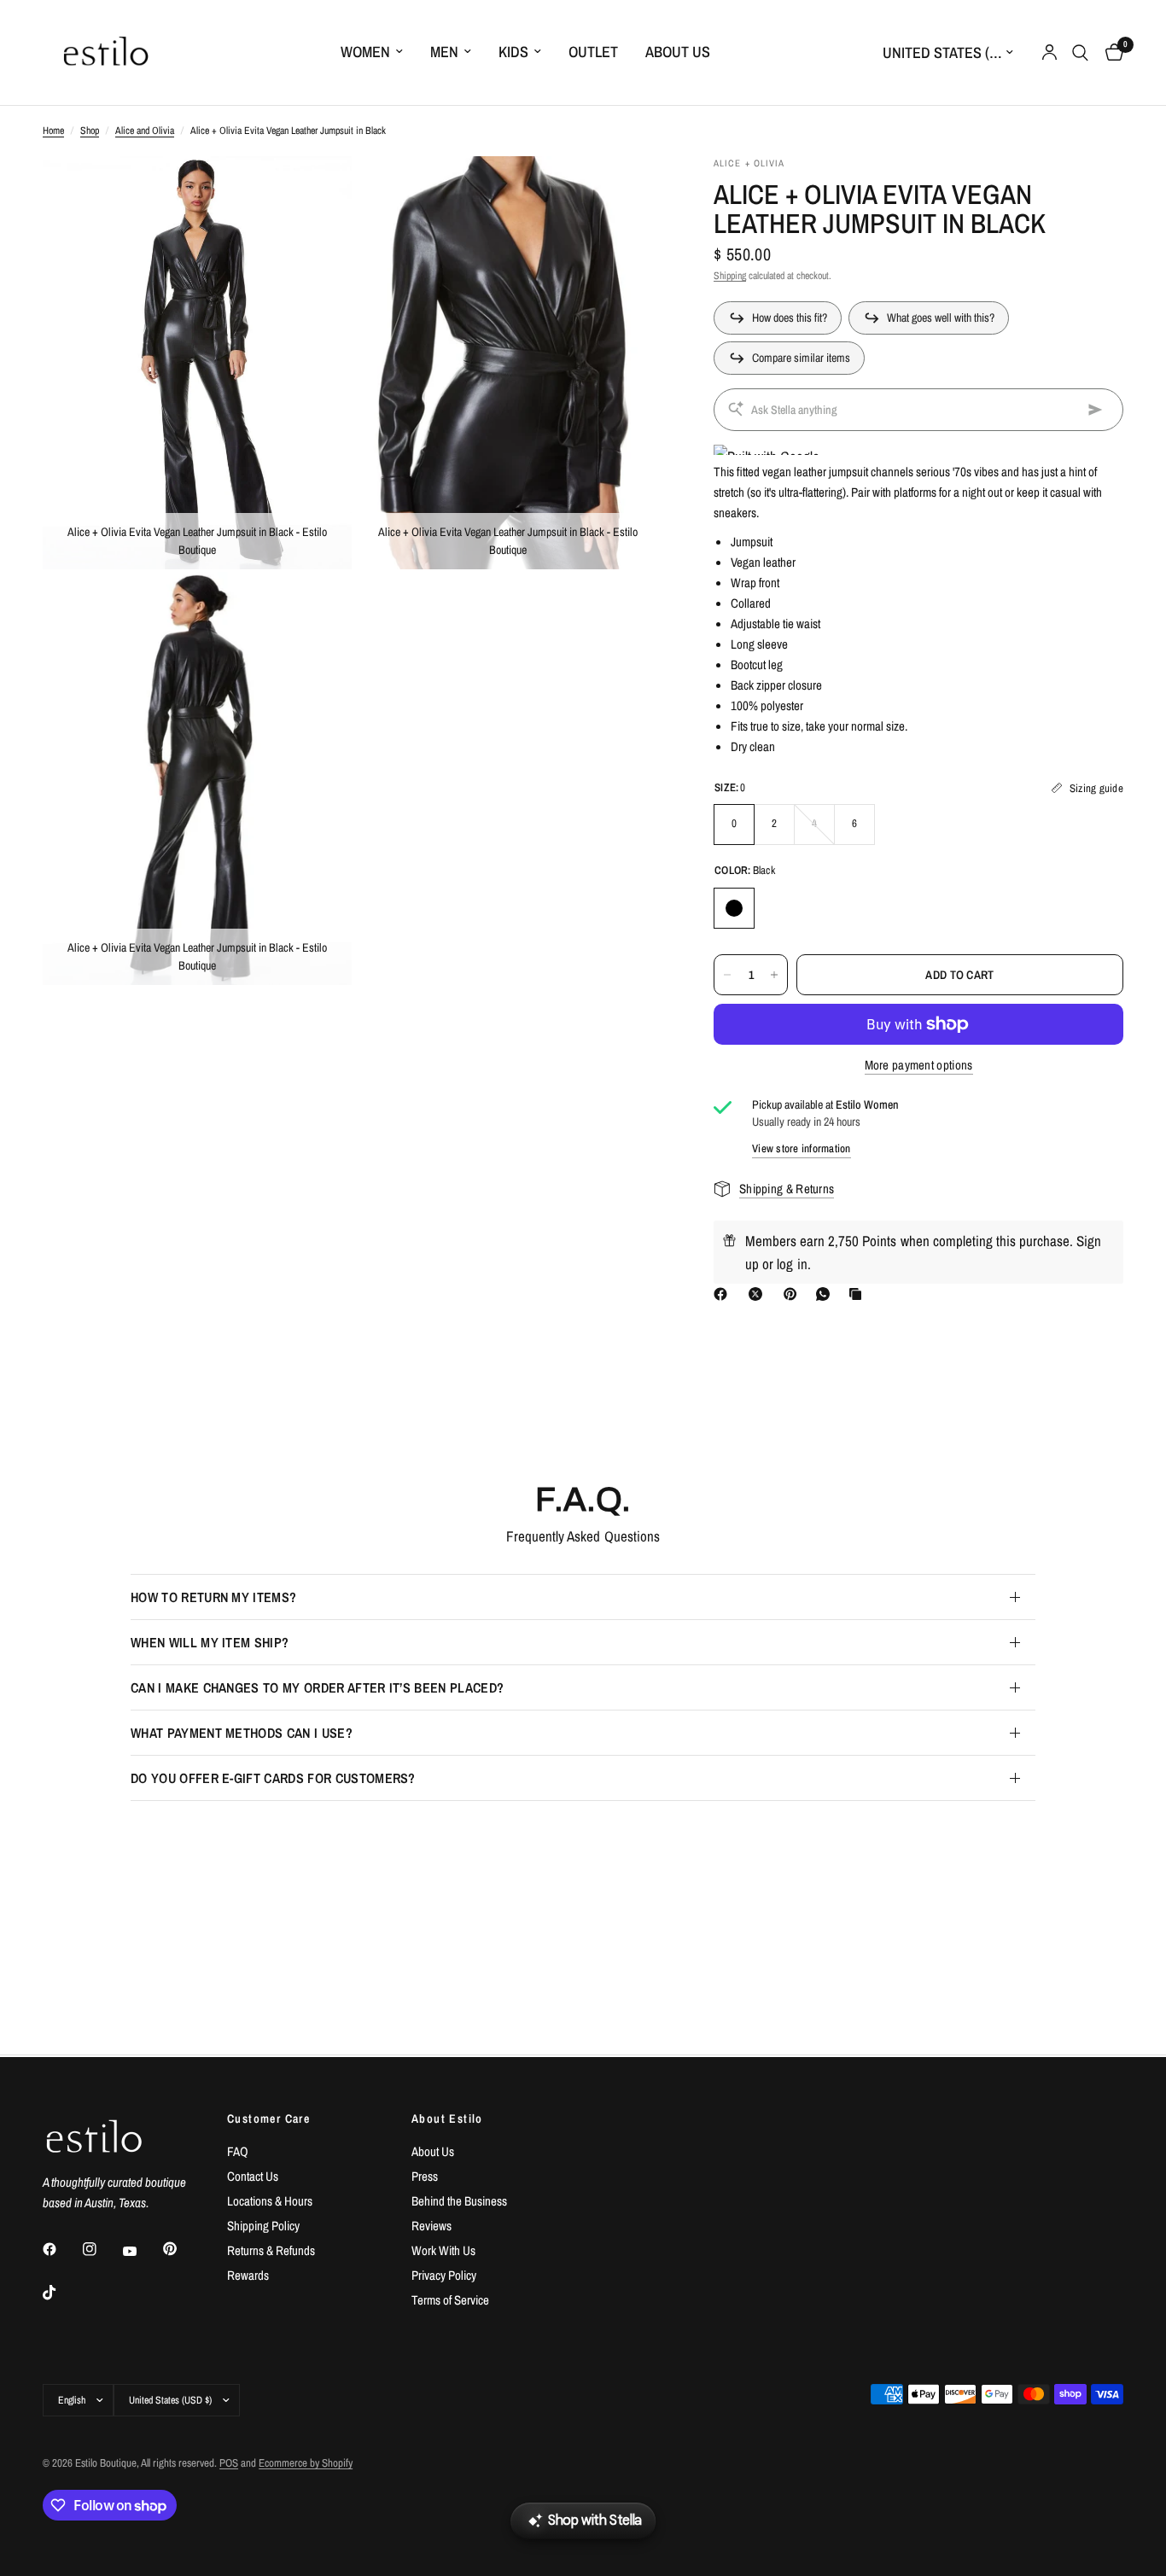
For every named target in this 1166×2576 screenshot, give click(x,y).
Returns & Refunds (271, 2250)
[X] (759, 1294)
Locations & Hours (270, 2201)
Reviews (431, 2226)
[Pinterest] (794, 1294)
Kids (513, 52)
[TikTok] (61, 2293)
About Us (678, 52)
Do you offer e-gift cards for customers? (273, 1778)
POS (229, 2463)
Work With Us (443, 2250)
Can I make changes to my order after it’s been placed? (317, 1687)
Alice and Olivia (145, 131)
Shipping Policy (263, 2226)
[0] (1110, 52)
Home (53, 131)
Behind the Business (459, 2201)
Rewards (248, 2275)
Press (425, 2176)
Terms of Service (450, 2300)
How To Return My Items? (213, 1597)
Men (444, 52)
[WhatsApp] (826, 1294)
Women (365, 52)
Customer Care (268, 2118)
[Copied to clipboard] (859, 1294)
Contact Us (253, 2176)
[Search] (1080, 52)
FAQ (238, 2151)
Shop (90, 131)
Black (734, 908)
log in (792, 1264)
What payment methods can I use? (242, 1733)
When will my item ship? (210, 1642)
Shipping (730, 276)
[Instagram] (102, 2249)
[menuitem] (372, 52)
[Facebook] (724, 1294)
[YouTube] (142, 2251)
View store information (802, 1148)
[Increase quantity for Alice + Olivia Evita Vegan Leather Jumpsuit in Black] (774, 975)
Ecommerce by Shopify (306, 2463)
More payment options (919, 1065)
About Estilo (447, 2118)
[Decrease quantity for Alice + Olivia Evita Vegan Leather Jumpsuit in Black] (727, 975)
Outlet (593, 52)
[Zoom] (316, 192)
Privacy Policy (444, 2275)
